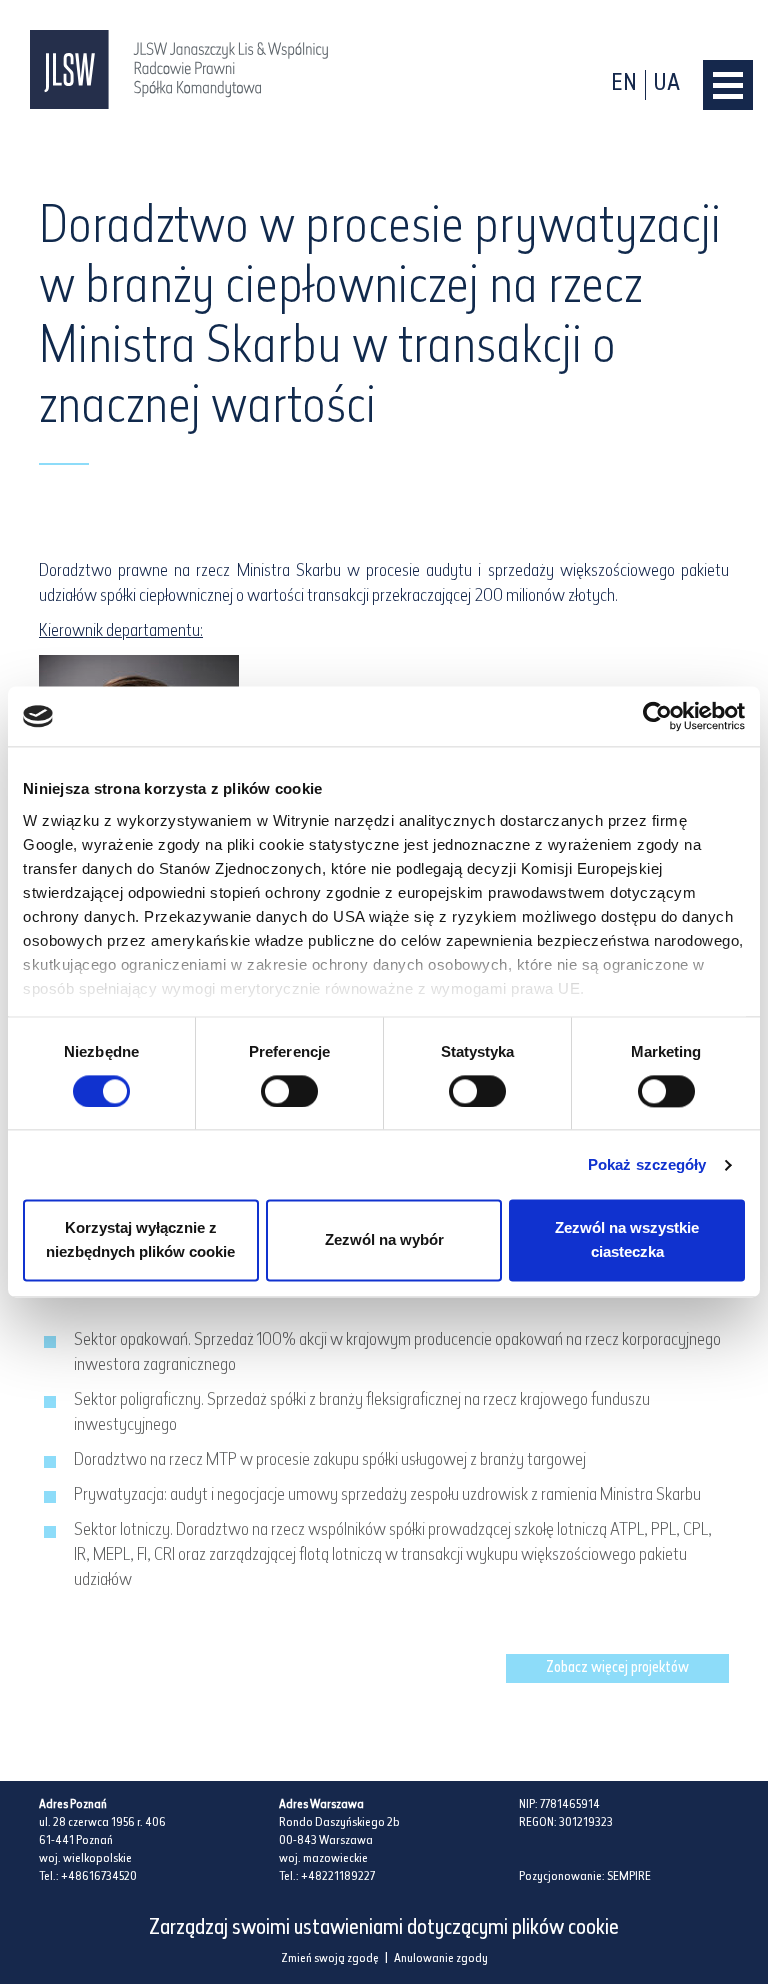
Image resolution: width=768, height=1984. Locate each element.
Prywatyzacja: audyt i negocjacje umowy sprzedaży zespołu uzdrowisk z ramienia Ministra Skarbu (387, 1496)
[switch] (289, 1091)
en (624, 84)
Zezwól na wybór (384, 1240)
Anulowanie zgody (441, 1959)
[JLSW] (180, 69)
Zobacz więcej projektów (617, 1668)
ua (667, 84)
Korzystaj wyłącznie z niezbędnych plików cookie (140, 1240)
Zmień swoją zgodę (330, 1959)
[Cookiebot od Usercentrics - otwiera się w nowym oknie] (657, 716)
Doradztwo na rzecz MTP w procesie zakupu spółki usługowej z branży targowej (330, 1461)
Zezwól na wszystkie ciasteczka (627, 1240)
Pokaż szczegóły (647, 1164)
